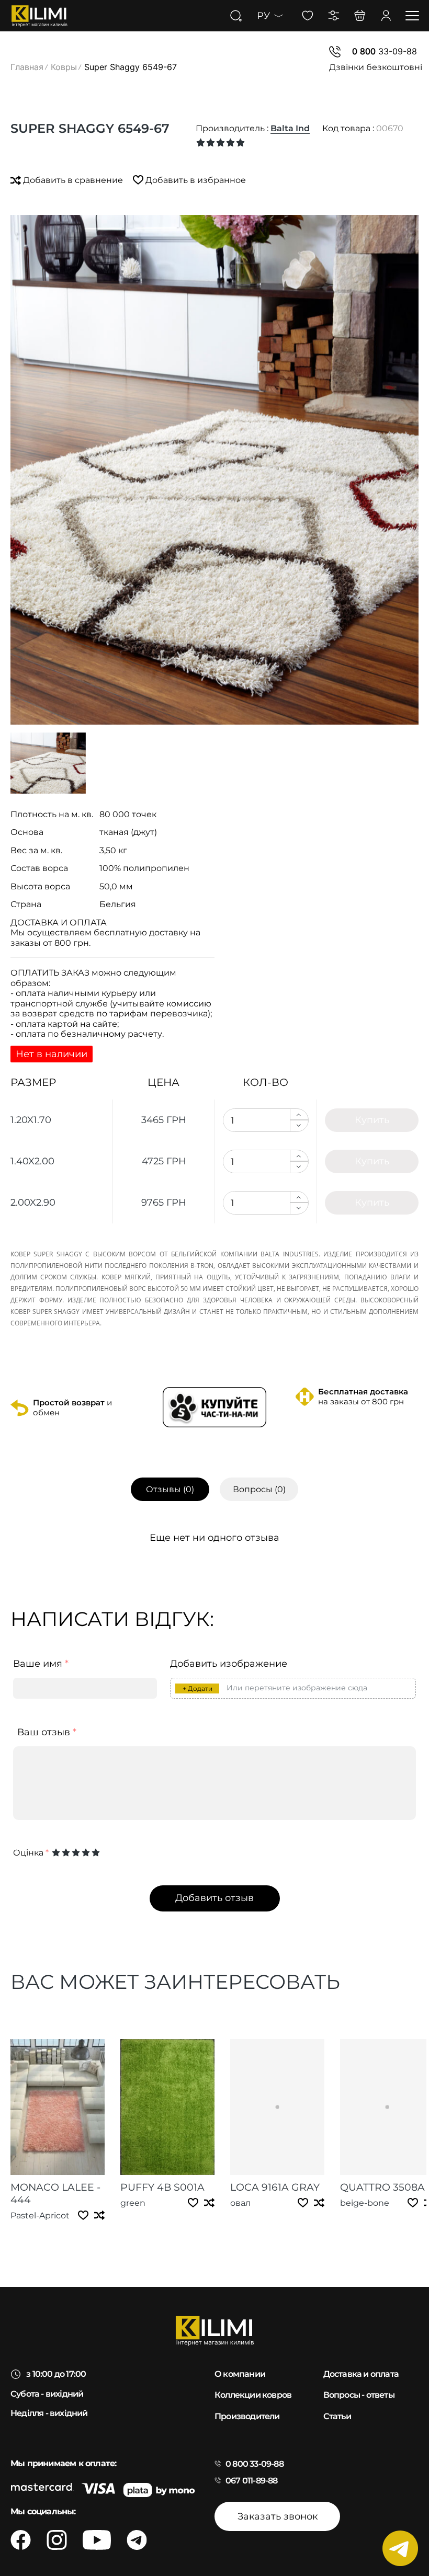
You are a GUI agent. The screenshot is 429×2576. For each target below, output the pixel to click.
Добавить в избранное (195, 180)
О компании (240, 2374)
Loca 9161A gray (275, 2187)
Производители (247, 2416)
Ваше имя (41, 1664)
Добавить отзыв (214, 1898)
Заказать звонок (278, 2516)
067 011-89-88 (252, 2481)
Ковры (64, 67)
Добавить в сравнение (73, 180)
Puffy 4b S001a (162, 2187)
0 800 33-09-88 (255, 2464)
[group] (214, 470)
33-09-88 (385, 51)
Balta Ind (290, 128)
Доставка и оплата (361, 2374)
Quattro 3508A (382, 2187)
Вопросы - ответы (359, 2395)
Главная (27, 67)
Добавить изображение (229, 1664)
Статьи (337, 2416)
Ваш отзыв (47, 1732)
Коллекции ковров (253, 2395)
